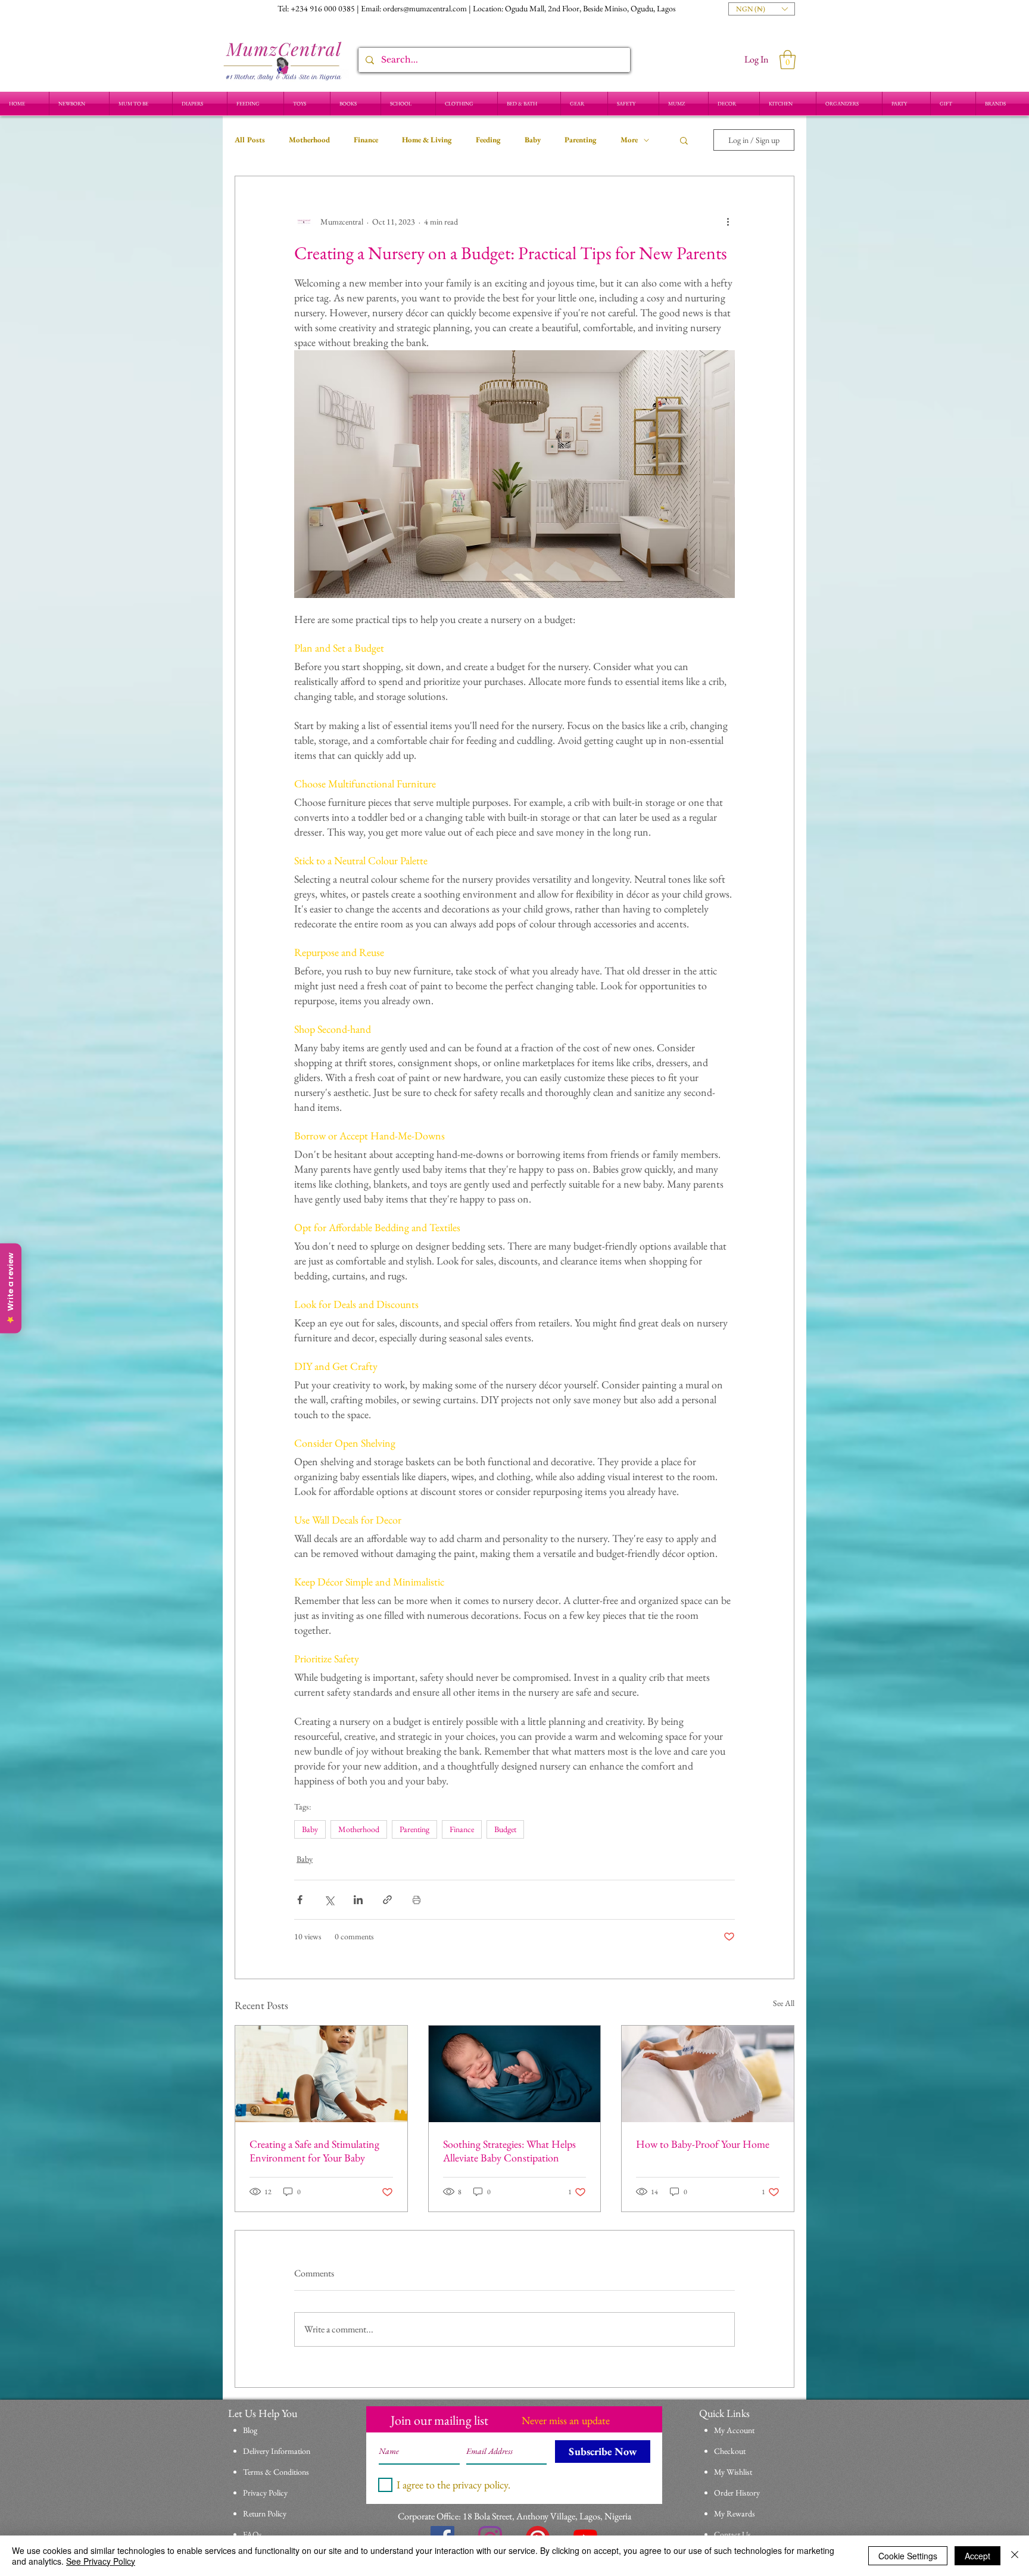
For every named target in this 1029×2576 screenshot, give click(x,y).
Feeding (488, 140)
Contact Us (732, 2534)
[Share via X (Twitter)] (329, 1900)
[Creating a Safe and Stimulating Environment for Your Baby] (321, 2074)
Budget (505, 1829)
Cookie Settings (908, 2556)
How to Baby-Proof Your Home (703, 2144)
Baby (533, 140)
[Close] (1015, 2556)
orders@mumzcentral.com (425, 8)
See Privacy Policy (101, 2561)
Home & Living (427, 140)
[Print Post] (417, 1900)
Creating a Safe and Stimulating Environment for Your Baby (314, 2151)
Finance (366, 140)
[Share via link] (387, 1900)
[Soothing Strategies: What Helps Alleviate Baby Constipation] (515, 2074)
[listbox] (762, 9)
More (629, 140)
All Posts (250, 140)
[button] (762, 9)
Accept (977, 2556)
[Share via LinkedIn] (358, 1900)
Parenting (581, 140)
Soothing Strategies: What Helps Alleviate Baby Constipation (509, 2151)
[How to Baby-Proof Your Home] (708, 2074)
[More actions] (728, 222)
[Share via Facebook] (300, 1900)
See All (784, 2003)
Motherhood (309, 140)
